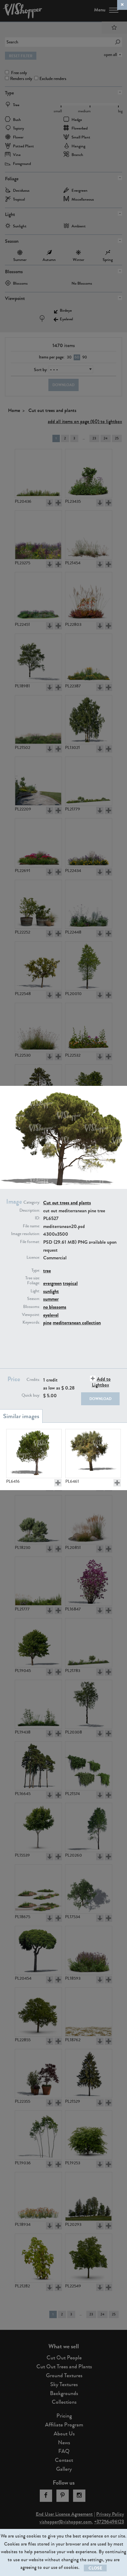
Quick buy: (31, 1395)
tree (47, 1271)
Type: (36, 1270)
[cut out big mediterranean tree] (93, 1454)
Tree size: (33, 1278)
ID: (37, 1218)
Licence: (33, 1258)
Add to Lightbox (101, 1382)
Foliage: (34, 1283)
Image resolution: (26, 1234)
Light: (35, 1291)
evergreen (52, 1283)
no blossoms (55, 1307)
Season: (34, 1299)
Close (95, 2568)
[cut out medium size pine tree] (34, 1454)
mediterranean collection (77, 1323)
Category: (32, 1202)
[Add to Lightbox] (58, 1483)
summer (51, 1299)
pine (47, 1323)
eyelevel (51, 1315)
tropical (70, 1283)
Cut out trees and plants (67, 1203)
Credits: (33, 1380)
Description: (30, 1210)
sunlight (51, 1291)
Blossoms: (32, 1307)
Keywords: (31, 1322)
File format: (30, 1242)
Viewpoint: (31, 1315)
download (100, 1399)
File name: (31, 1226)
